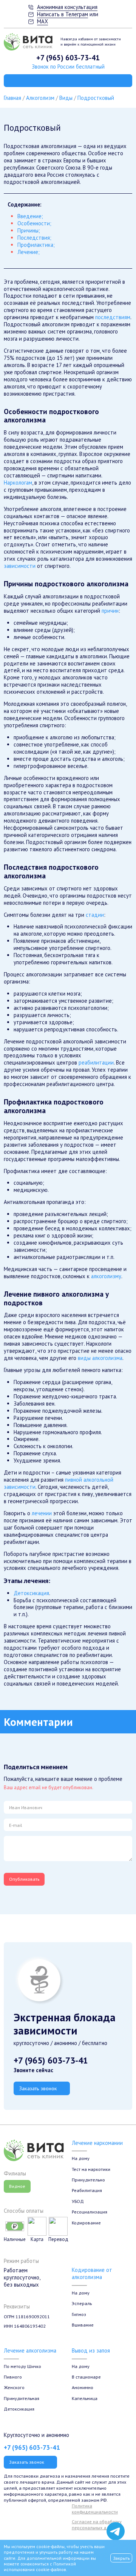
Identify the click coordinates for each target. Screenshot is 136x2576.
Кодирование (86, 2223)
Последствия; (34, 238)
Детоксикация (31, 1593)
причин (110, 611)
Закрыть (121, 2558)
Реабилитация (87, 2190)
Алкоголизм (40, 98)
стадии (95, 915)
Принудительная (22, 2398)
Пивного (13, 2377)
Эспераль (82, 2303)
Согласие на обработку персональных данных (97, 2525)
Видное (17, 2186)
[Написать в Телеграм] (116, 2531)
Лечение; (29, 252)
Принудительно (88, 2180)
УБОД (78, 2201)
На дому (81, 2158)
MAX (42, 21)
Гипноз (79, 2314)
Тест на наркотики (91, 2169)
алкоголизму (106, 1276)
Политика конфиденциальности (95, 2509)
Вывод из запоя (91, 2350)
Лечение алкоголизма (30, 2350)
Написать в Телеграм (63, 14)
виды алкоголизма (100, 1358)
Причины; (29, 230)
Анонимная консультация (67, 7)
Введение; (30, 216)
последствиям (113, 317)
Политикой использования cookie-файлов (40, 2567)
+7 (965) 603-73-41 (68, 57)
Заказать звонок (38, 2088)
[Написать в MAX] (116, 2516)
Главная (12, 98)
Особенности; (34, 223)
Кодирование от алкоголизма (92, 2273)
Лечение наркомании (97, 2143)
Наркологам (18, 483)
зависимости (20, 566)
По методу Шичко (22, 2366)
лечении (42, 1513)
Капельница (85, 2398)
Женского (14, 2387)
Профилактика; (36, 245)
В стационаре (86, 2377)
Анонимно (83, 2387)
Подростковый (96, 98)
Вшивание (83, 2325)
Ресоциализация (90, 2212)
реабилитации (96, 1062)
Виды (66, 98)
